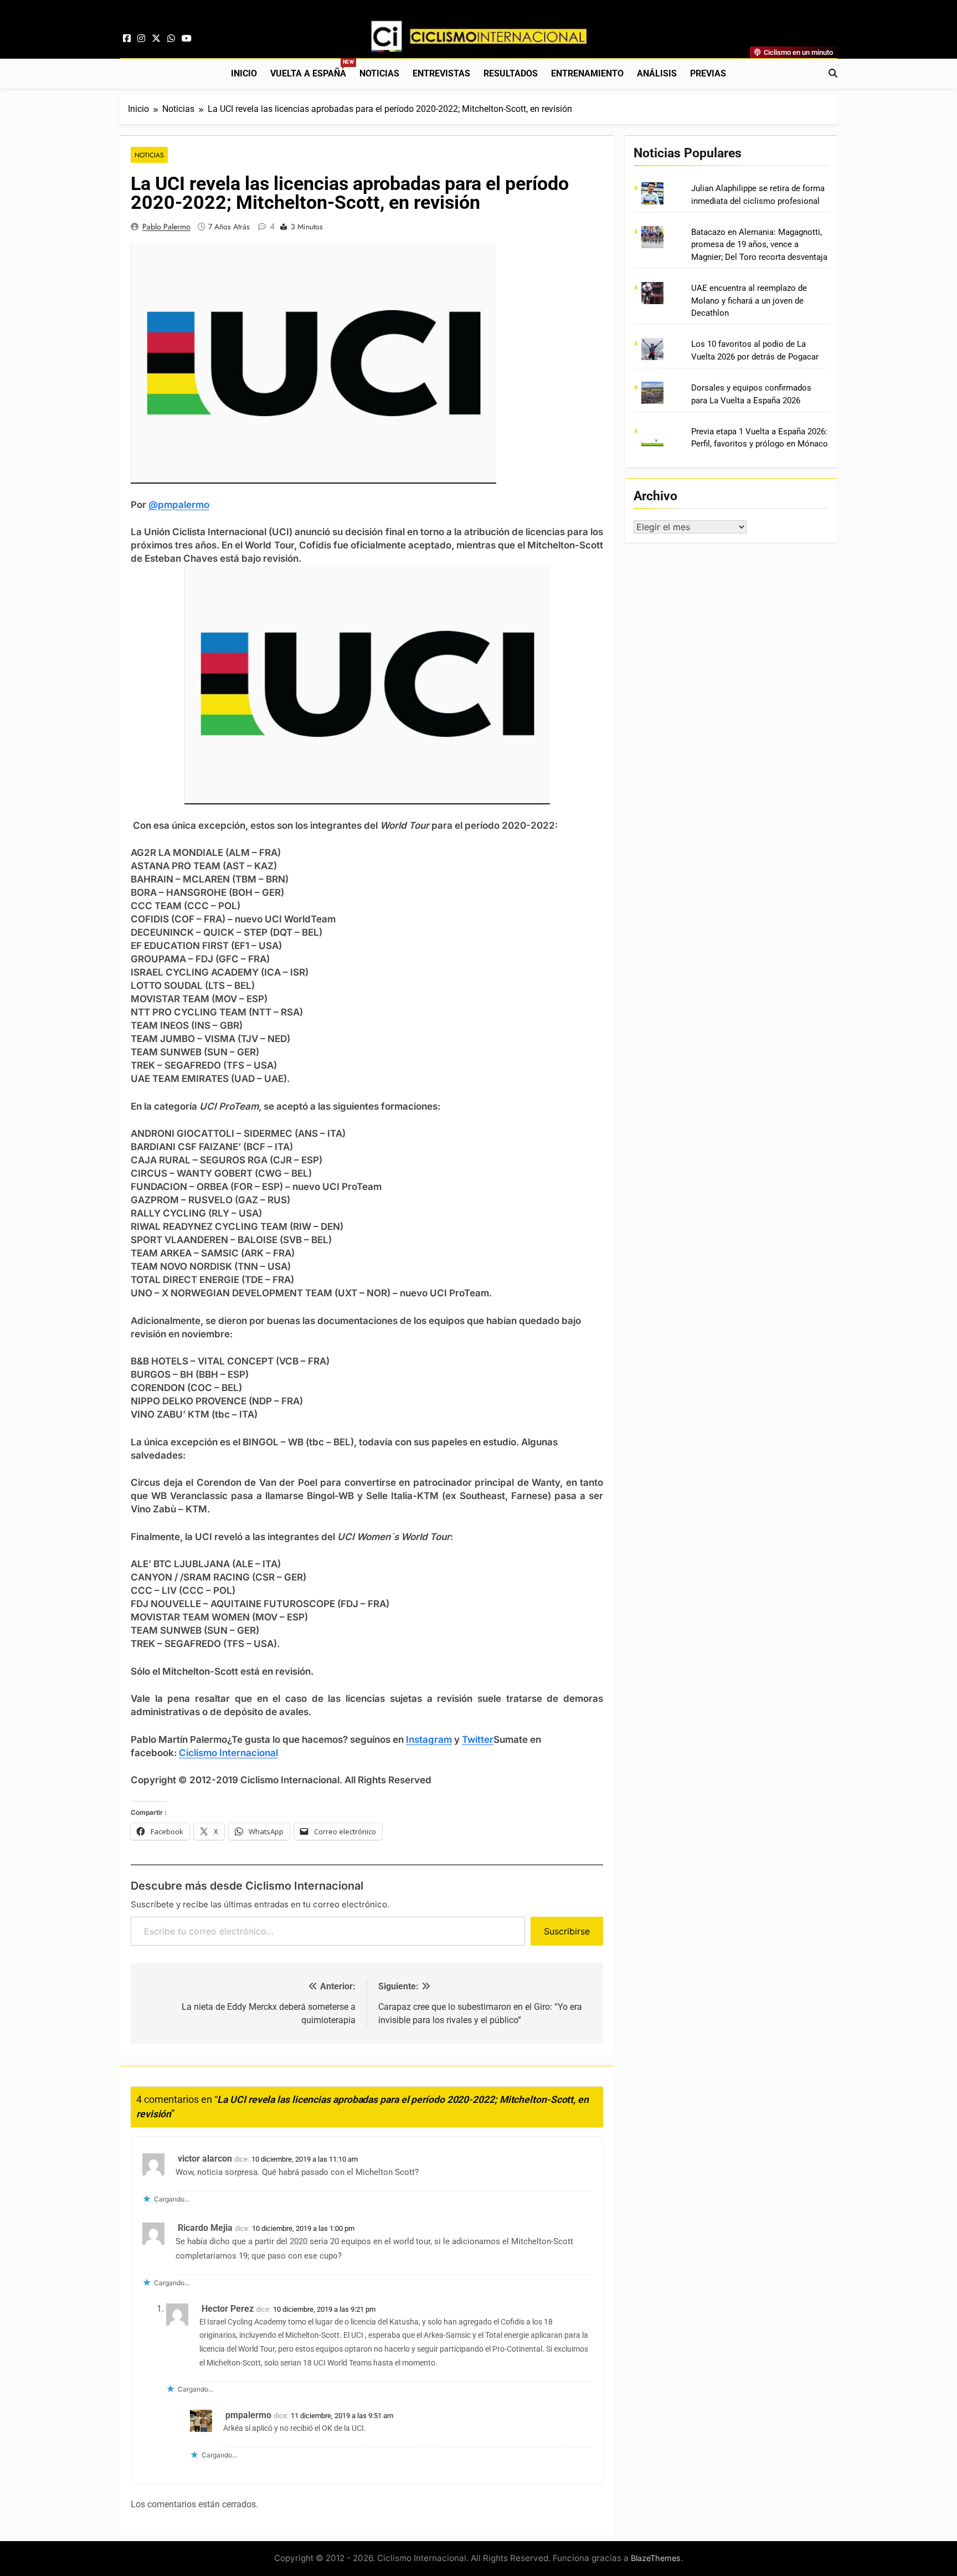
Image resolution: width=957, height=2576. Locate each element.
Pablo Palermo (166, 227)
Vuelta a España (312, 69)
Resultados (511, 73)
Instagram (429, 1739)
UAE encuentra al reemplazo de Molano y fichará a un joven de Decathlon (749, 301)
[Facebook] (127, 39)
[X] (156, 39)
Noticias (379, 73)
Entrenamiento (587, 73)
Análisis (657, 73)
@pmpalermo (179, 505)
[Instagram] (141, 39)
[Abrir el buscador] (833, 73)
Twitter (478, 1739)
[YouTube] (187, 39)
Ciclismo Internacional (228, 1753)
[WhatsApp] (171, 39)
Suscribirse (567, 1931)
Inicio (244, 73)
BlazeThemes (656, 2558)
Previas (708, 73)
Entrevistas (441, 73)
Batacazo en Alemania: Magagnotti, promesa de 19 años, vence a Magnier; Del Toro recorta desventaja (759, 245)
